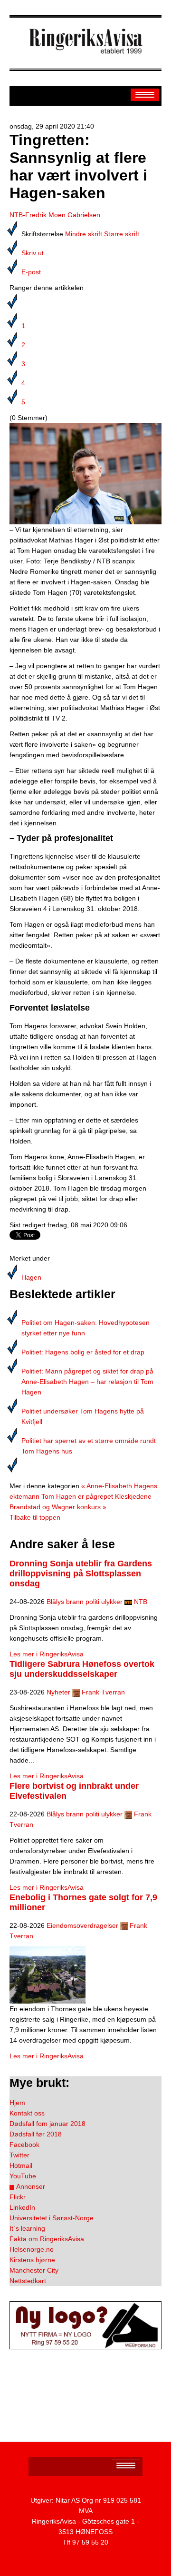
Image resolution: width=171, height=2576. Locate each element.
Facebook (24, 2145)
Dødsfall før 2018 (36, 2134)
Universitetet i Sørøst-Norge (52, 2218)
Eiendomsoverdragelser (82, 1925)
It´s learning (27, 2228)
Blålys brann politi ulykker (85, 1602)
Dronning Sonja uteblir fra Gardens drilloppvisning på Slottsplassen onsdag (81, 1574)
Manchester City (34, 2270)
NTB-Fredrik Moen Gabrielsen (55, 215)
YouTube (23, 2176)
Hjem (17, 2103)
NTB (141, 1602)
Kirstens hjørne (32, 2260)
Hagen (31, 1277)
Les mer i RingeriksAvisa (47, 1654)
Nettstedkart (28, 2281)
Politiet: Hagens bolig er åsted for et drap (83, 1352)
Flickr (18, 2197)
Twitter (19, 2155)
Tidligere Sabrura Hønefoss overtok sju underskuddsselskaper (82, 1669)
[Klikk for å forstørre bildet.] (85, 473)
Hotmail (21, 2165)
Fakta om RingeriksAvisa (47, 2239)
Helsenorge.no (32, 2249)
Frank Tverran (103, 1692)
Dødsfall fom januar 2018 (47, 2124)
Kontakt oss (27, 2113)
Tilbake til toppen (35, 1517)
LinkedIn (22, 2207)
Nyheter (58, 1692)
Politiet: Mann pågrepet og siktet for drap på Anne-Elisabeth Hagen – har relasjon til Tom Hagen (87, 1382)
